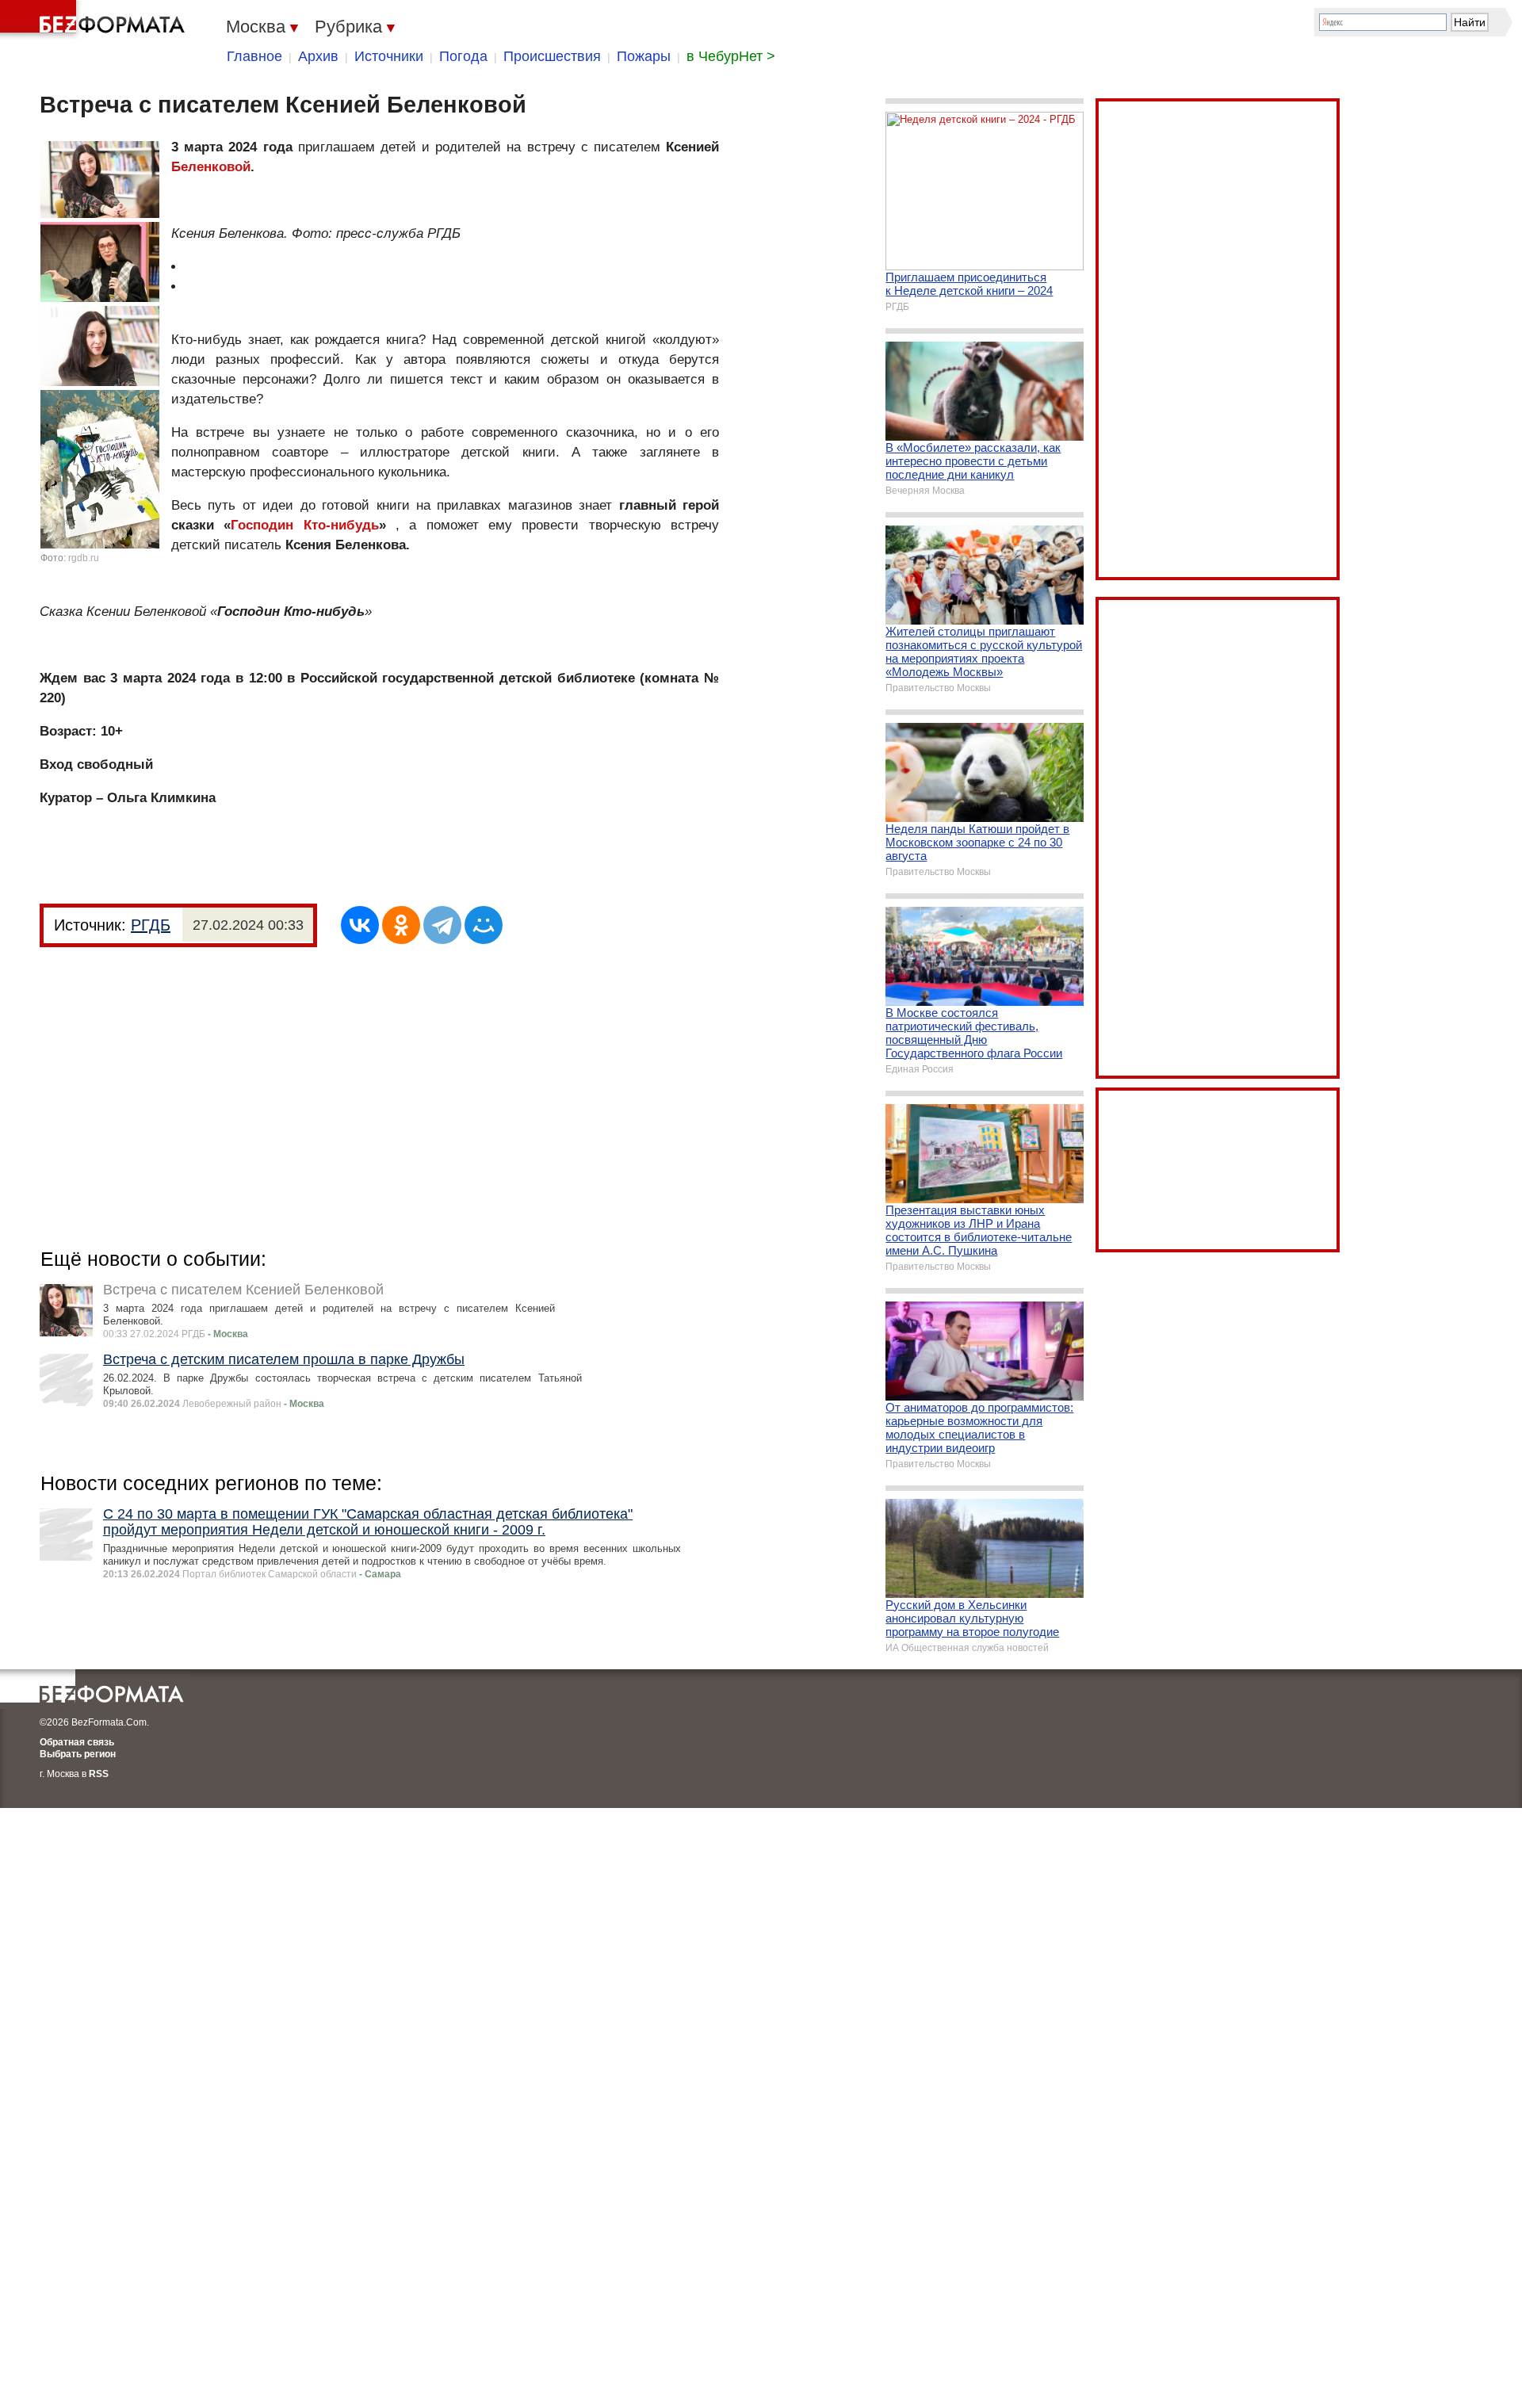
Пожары (644, 56)
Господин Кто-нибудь (304, 525)
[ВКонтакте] (360, 925)
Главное (254, 56)
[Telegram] (442, 925)
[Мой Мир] (484, 925)
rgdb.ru (84, 558)
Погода (463, 56)
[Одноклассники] (401, 925)
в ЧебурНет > (731, 56)
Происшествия (552, 56)
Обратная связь (77, 1742)
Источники (389, 56)
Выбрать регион (78, 1754)
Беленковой (211, 167)
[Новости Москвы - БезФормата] (95, 20)
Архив (318, 56)
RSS (99, 1774)
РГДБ (151, 925)
